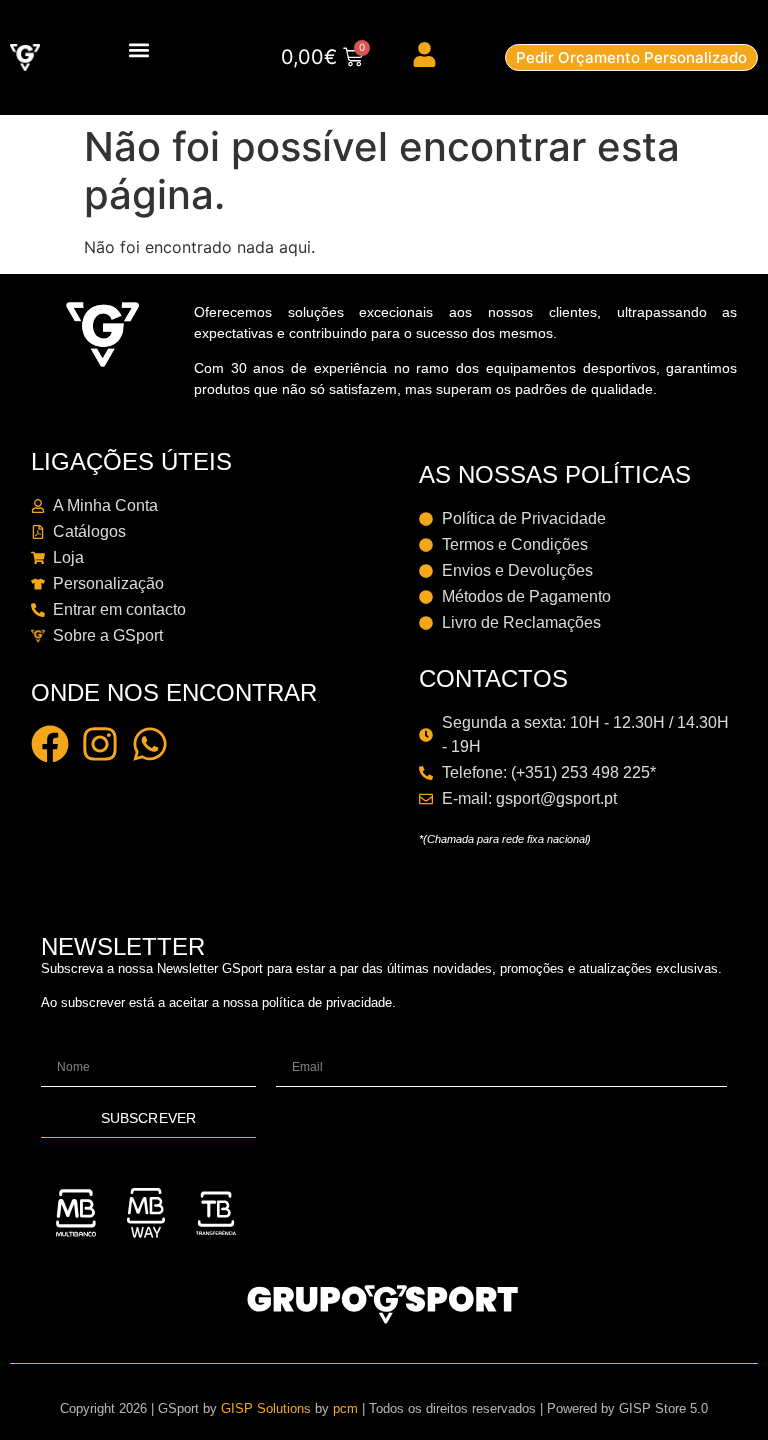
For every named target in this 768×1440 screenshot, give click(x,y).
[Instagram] (100, 744)
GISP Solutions (266, 1408)
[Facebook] (50, 744)
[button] (139, 49)
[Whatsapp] (150, 744)
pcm (345, 1408)
